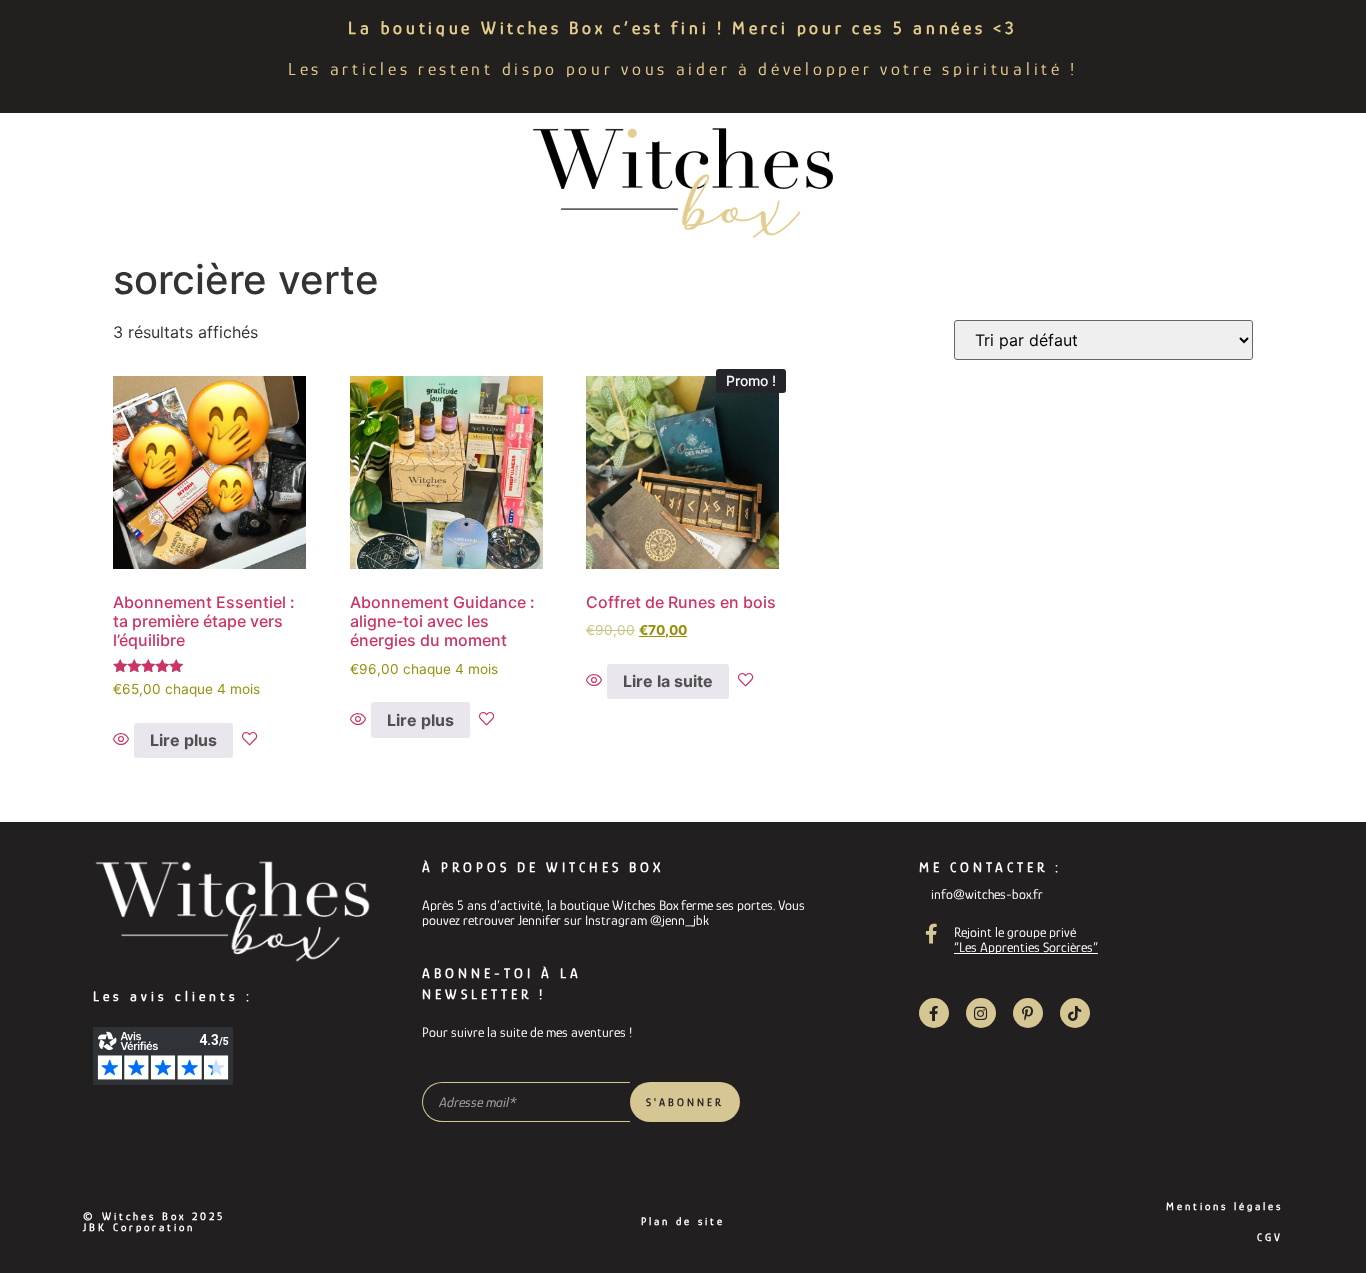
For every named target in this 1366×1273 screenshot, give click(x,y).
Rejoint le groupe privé (1015, 932)
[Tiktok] (1075, 1013)
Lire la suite (668, 681)
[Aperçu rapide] (123, 740)
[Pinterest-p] (1028, 1013)
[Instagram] (981, 1013)
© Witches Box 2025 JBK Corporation (154, 1221)
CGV (1270, 1237)
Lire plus (183, 740)
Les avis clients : (173, 996)
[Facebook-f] (934, 1013)
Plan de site (683, 1221)
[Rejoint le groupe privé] (932, 934)
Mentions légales (1224, 1206)
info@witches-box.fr (987, 894)
